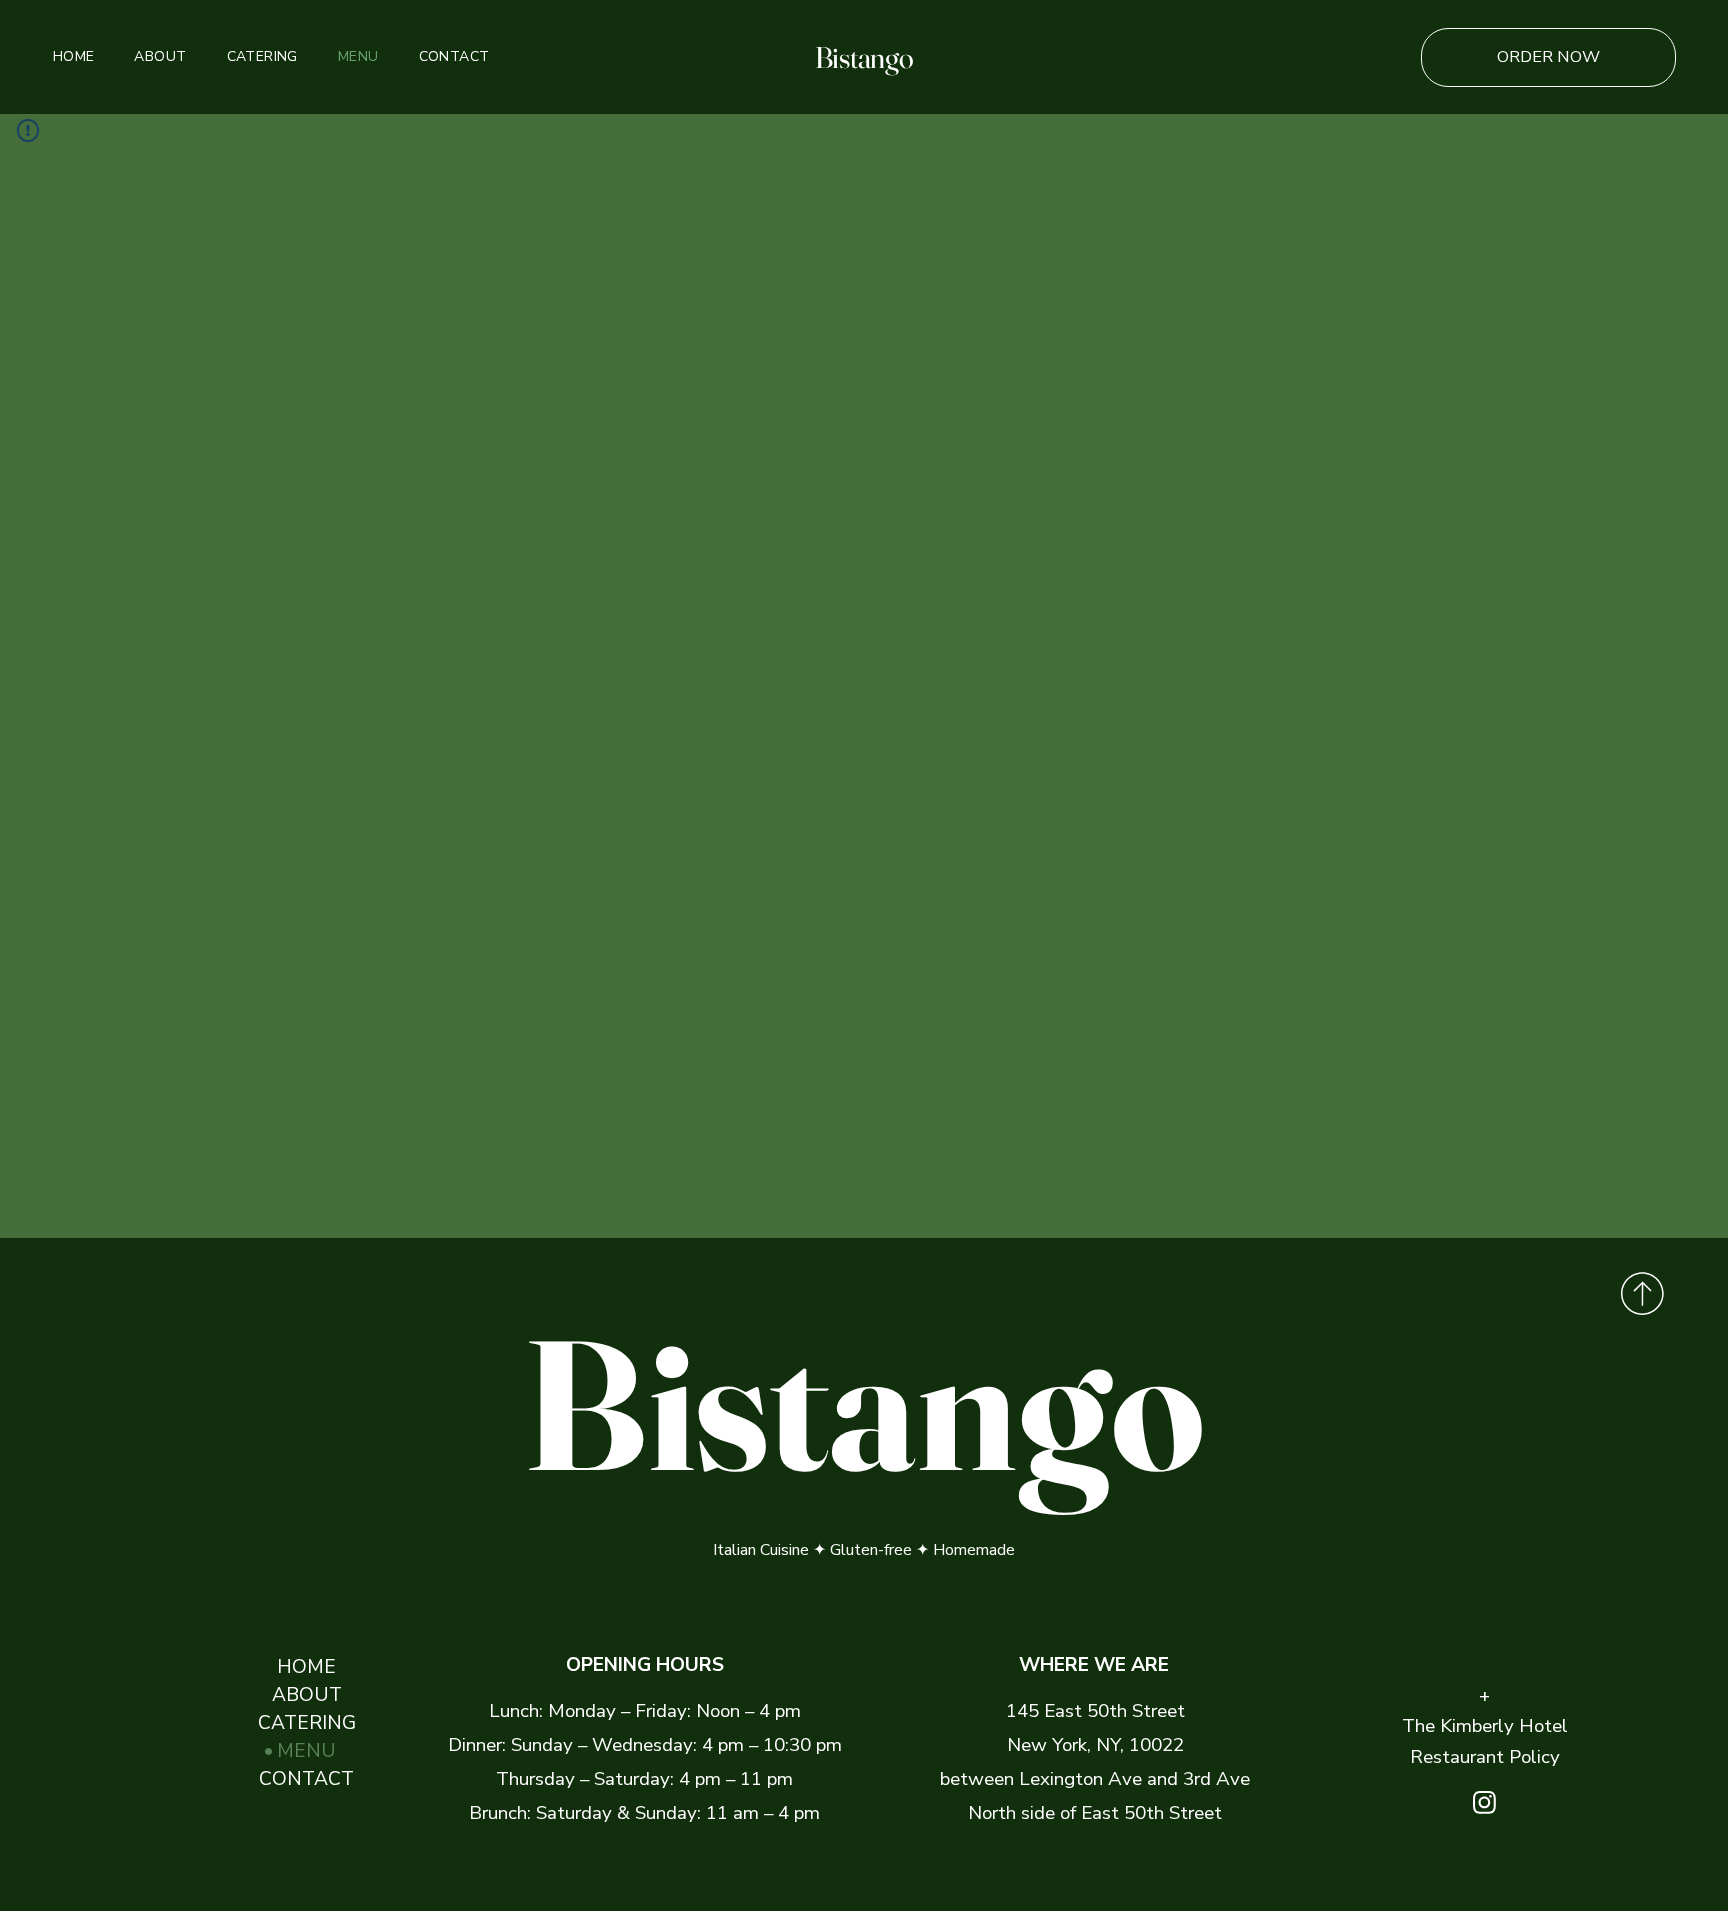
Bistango (864, 57)
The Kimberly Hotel (1485, 1726)
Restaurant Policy (1485, 1757)
